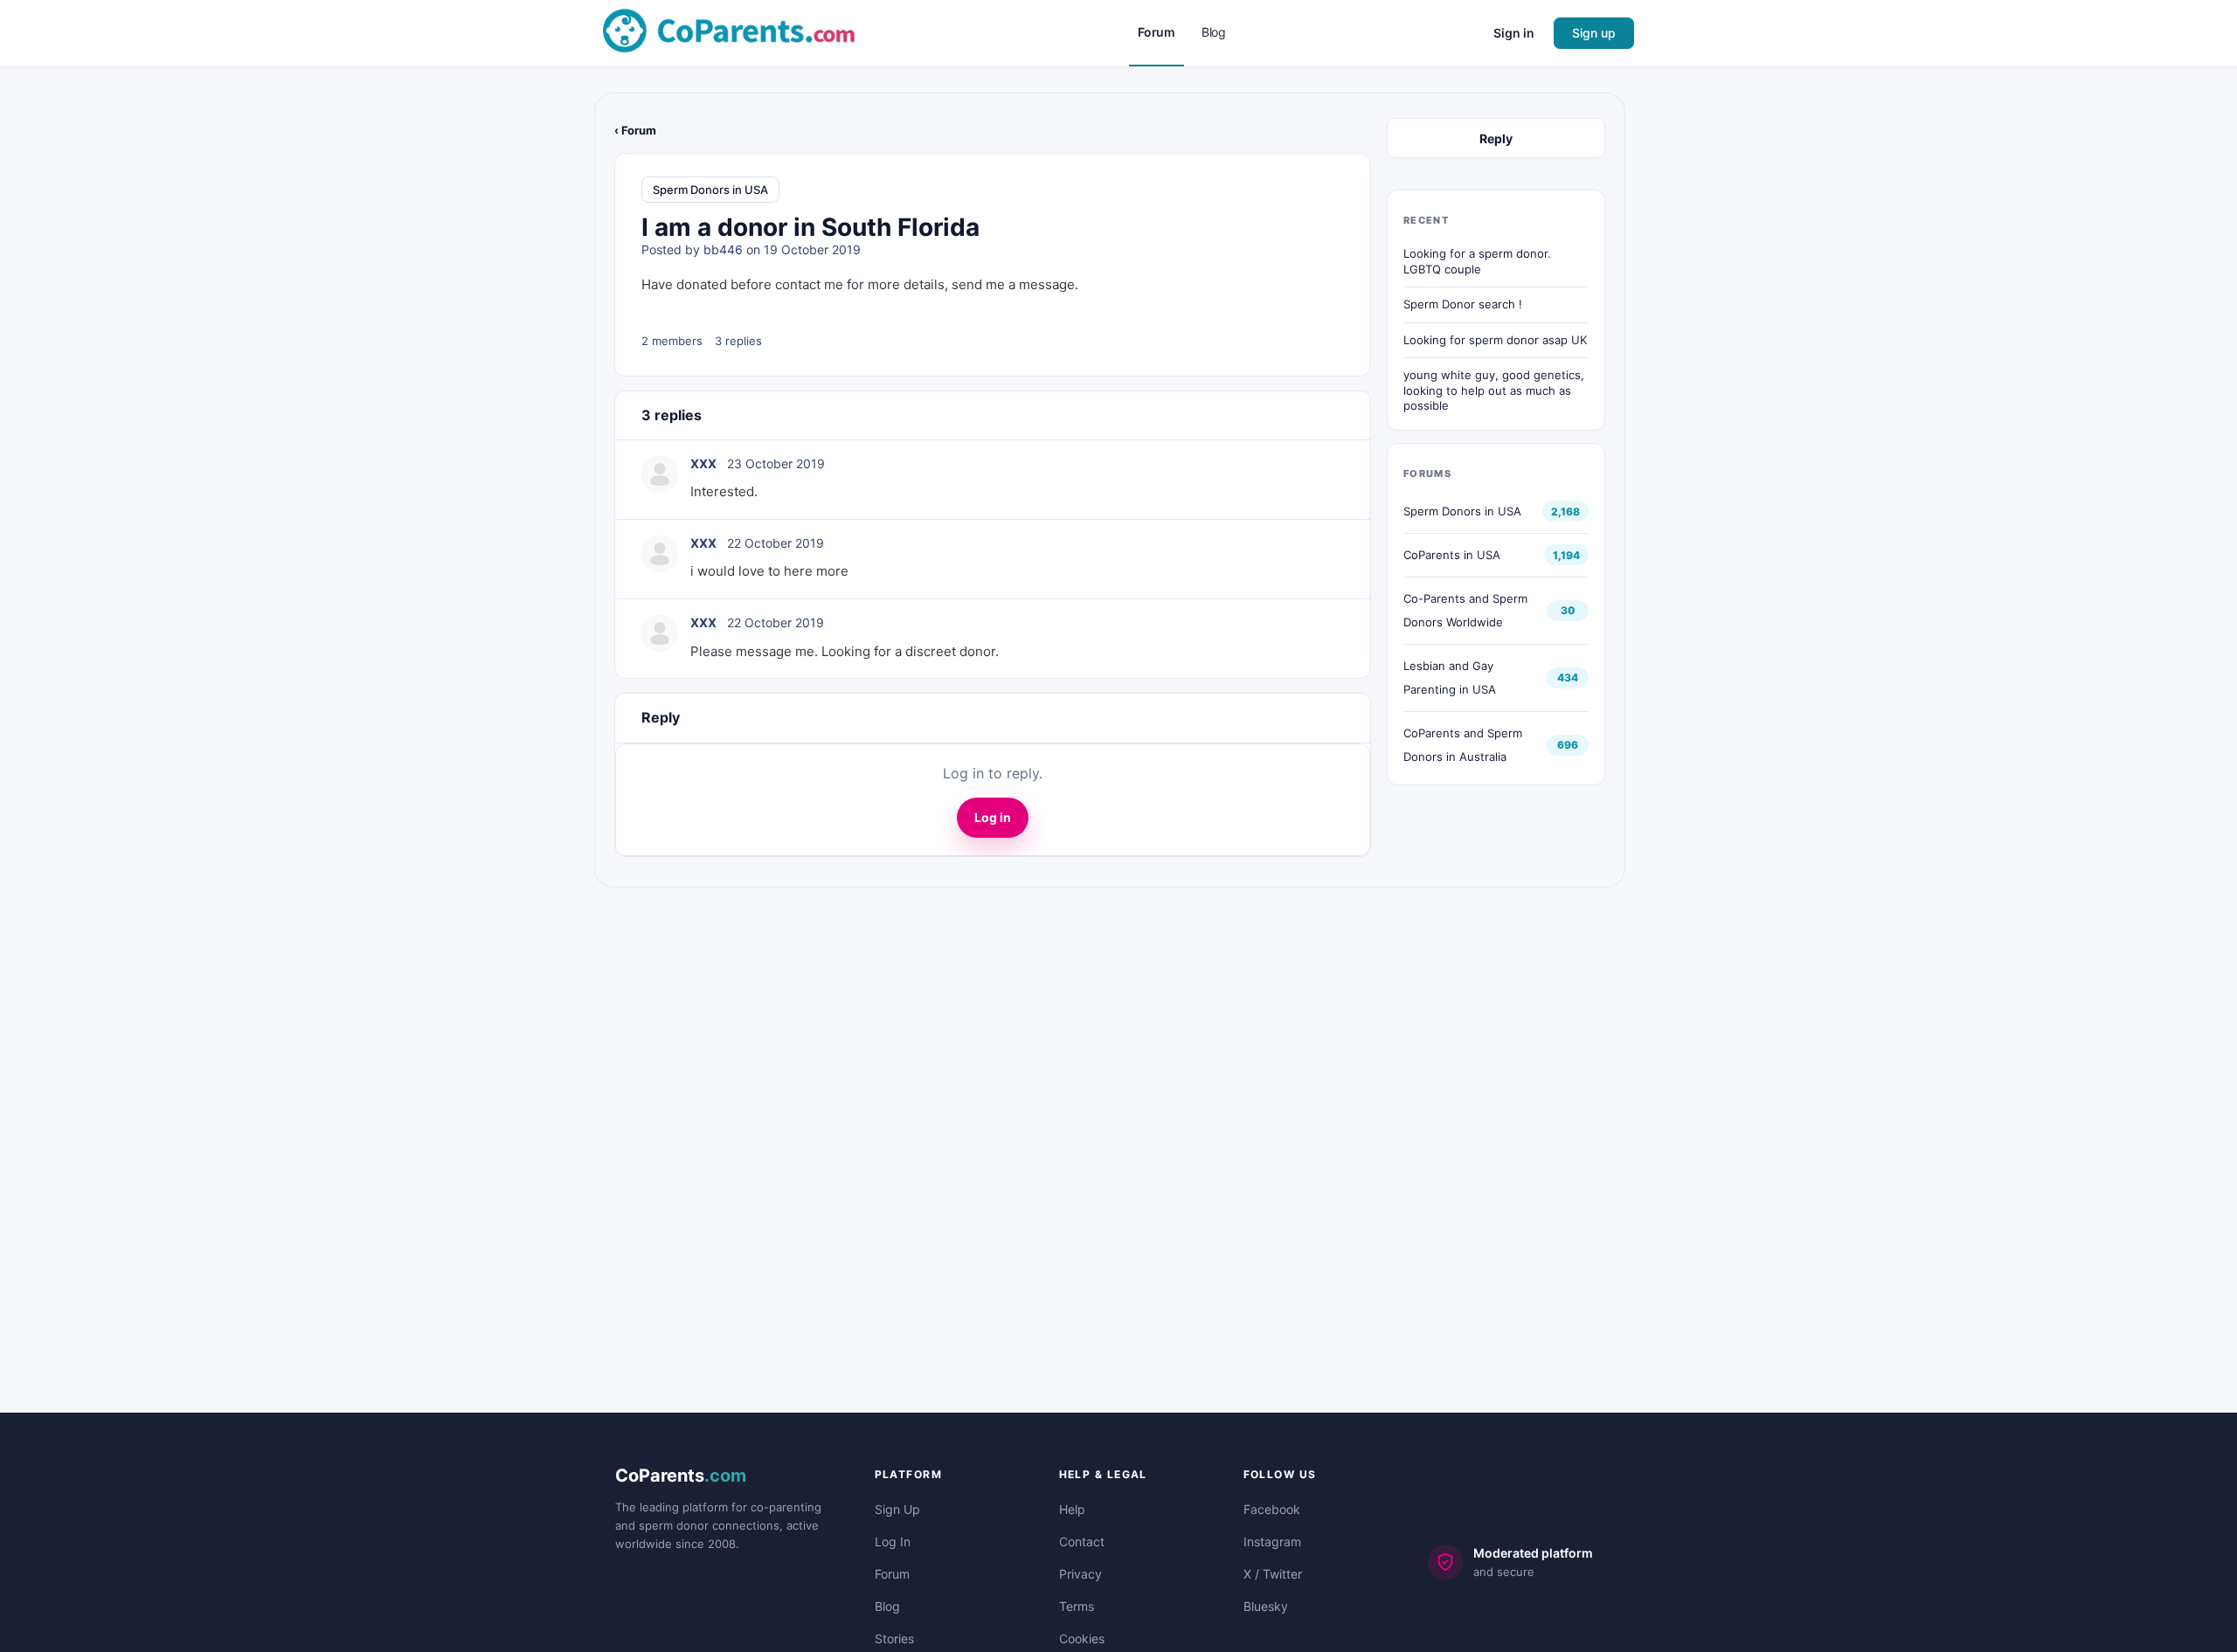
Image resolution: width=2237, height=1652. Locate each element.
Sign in (1514, 33)
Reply (1496, 138)
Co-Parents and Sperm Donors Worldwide (1465, 610)
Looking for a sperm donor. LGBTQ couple (1477, 261)
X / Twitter (1273, 1574)
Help (1072, 1509)
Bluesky (1266, 1606)
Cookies (1082, 1638)
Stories (894, 1638)
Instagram (1272, 1541)
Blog (887, 1606)
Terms (1077, 1606)
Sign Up (897, 1509)
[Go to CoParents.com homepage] (729, 32)
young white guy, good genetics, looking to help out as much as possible (1494, 390)
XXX (703, 463)
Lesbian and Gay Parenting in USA (1450, 677)
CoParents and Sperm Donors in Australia (1463, 745)
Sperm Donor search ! (1463, 304)
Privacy (1080, 1574)
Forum (892, 1574)
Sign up (1594, 33)
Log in (993, 817)
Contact (1082, 1541)
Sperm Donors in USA (710, 190)
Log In (893, 1541)
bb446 (723, 249)
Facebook (1272, 1509)
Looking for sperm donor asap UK (1495, 340)
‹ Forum (635, 130)
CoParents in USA (1452, 555)
